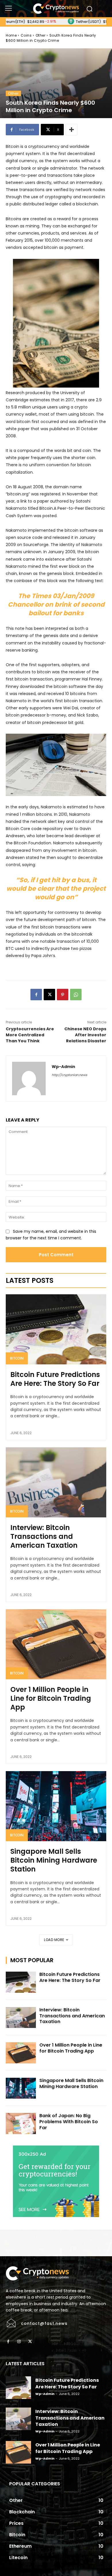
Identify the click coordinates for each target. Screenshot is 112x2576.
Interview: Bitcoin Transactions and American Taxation (44, 1536)
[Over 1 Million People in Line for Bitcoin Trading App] (56, 1644)
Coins (26, 35)
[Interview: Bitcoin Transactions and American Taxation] (56, 1482)
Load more (54, 1940)
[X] (49, 995)
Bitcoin (17, 1358)
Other (41, 35)
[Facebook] (36, 995)
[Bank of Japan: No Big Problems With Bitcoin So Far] (21, 2123)
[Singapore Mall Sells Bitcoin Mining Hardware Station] (56, 1806)
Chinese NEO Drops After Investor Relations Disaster (85, 1035)
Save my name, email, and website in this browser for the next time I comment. (51, 1235)
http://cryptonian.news (69, 1075)
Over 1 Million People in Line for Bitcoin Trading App (51, 1698)
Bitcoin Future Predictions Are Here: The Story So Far (55, 1379)
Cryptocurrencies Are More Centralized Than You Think (30, 1035)
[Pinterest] (63, 995)
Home (11, 35)
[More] (72, 130)
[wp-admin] (29, 1078)
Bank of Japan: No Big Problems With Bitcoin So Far (69, 2122)
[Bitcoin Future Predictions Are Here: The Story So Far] (56, 1329)
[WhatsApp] (76, 995)
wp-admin (63, 1067)
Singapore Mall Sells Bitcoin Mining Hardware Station (54, 1860)
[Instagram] (19, 2342)
